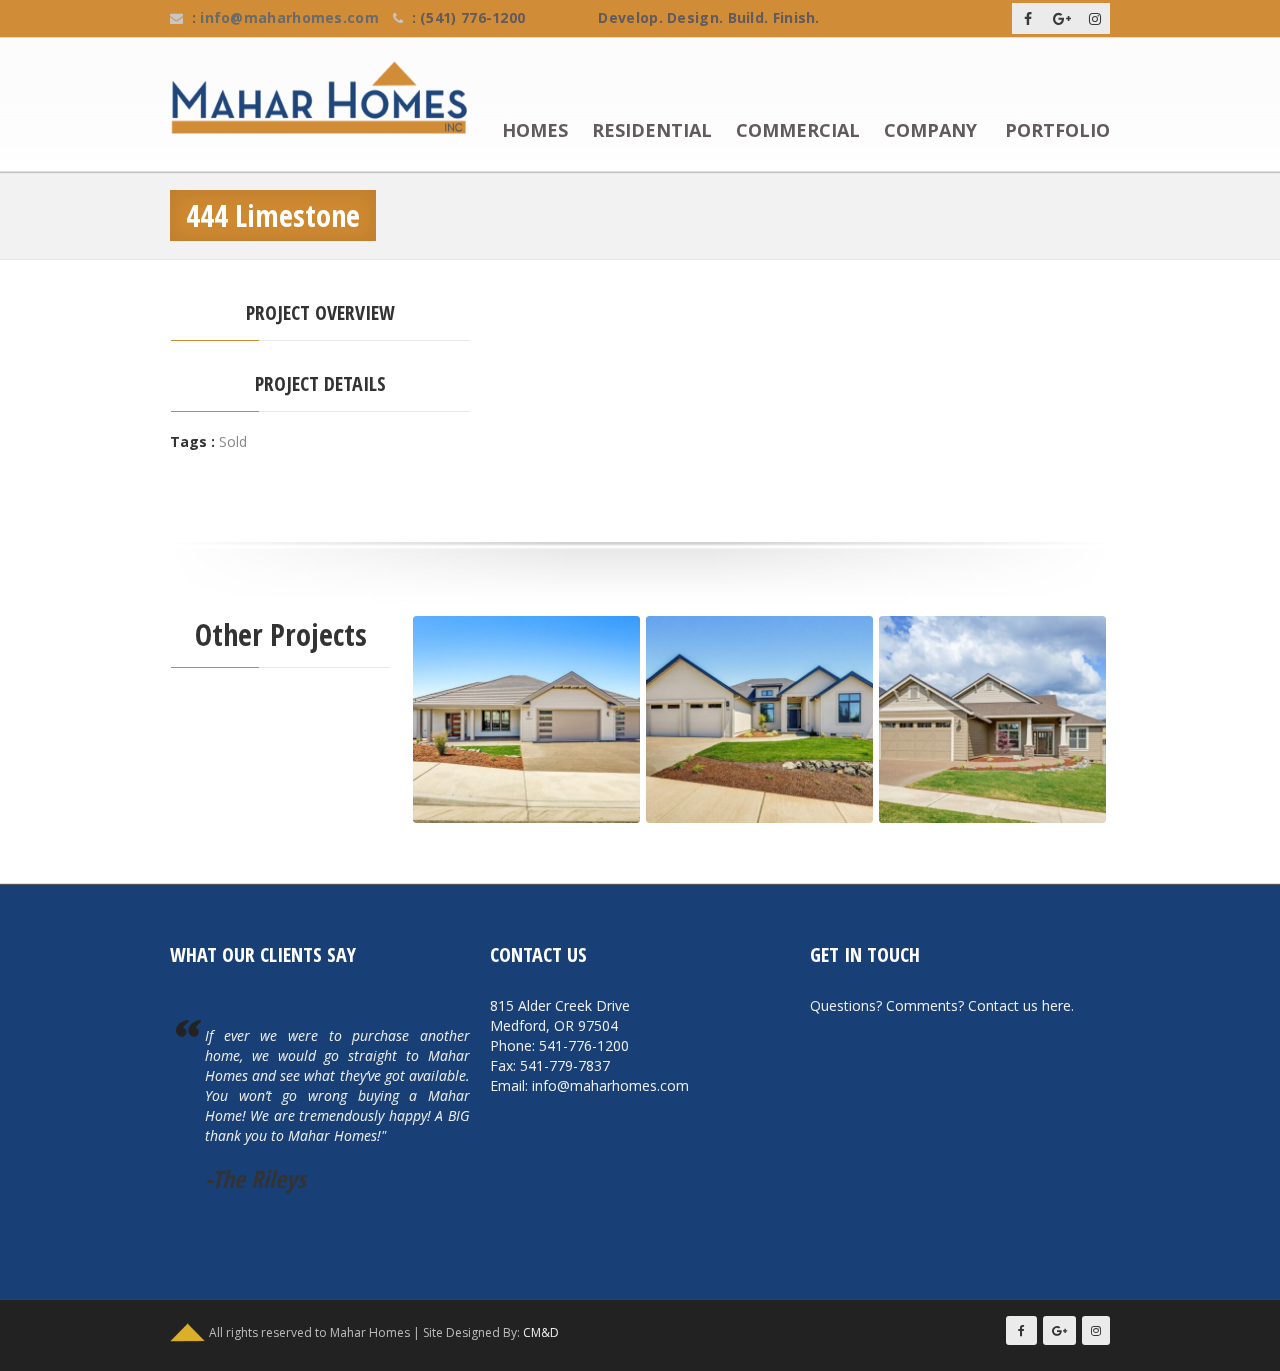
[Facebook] (1028, 19)
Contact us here (1019, 1005)
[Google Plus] (1062, 19)
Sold (233, 441)
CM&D (541, 1332)
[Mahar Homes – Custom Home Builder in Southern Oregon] (327, 98)
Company (930, 131)
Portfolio (1057, 131)
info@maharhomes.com (289, 17)
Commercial (798, 131)
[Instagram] (1095, 19)
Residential (652, 131)
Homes (535, 131)
